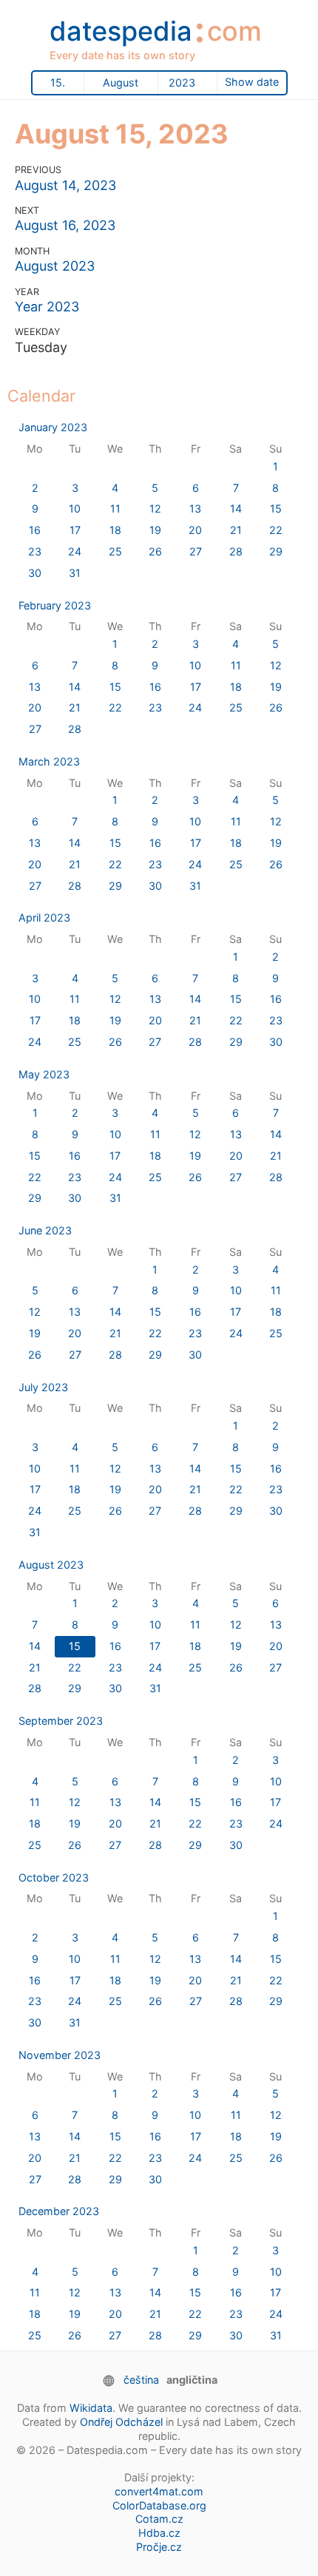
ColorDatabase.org (159, 2505)
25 (115, 551)
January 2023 (53, 427)
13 (195, 508)
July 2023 (43, 1387)
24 (75, 551)
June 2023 (45, 1230)
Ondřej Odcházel (121, 2422)
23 (35, 551)
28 (236, 551)
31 (75, 573)
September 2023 (61, 1721)
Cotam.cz (159, 2519)
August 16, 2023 (65, 225)
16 (35, 530)
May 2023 (44, 1074)
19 (155, 530)
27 (196, 551)
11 (115, 508)
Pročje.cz (159, 2547)
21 (236, 530)
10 (75, 508)
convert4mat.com (159, 2491)
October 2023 (54, 1877)
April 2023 (44, 917)
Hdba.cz (159, 2533)
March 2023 (49, 761)
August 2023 (55, 266)
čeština (141, 2380)
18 (115, 530)
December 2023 (59, 2211)
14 (236, 508)
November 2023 (60, 2055)
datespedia (156, 36)
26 (155, 551)
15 (276, 508)
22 (276, 530)
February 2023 (55, 605)
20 (195, 530)
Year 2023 (47, 307)
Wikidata (91, 2408)
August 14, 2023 (65, 185)
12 (155, 508)
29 (276, 551)
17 (75, 530)
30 (35, 573)
